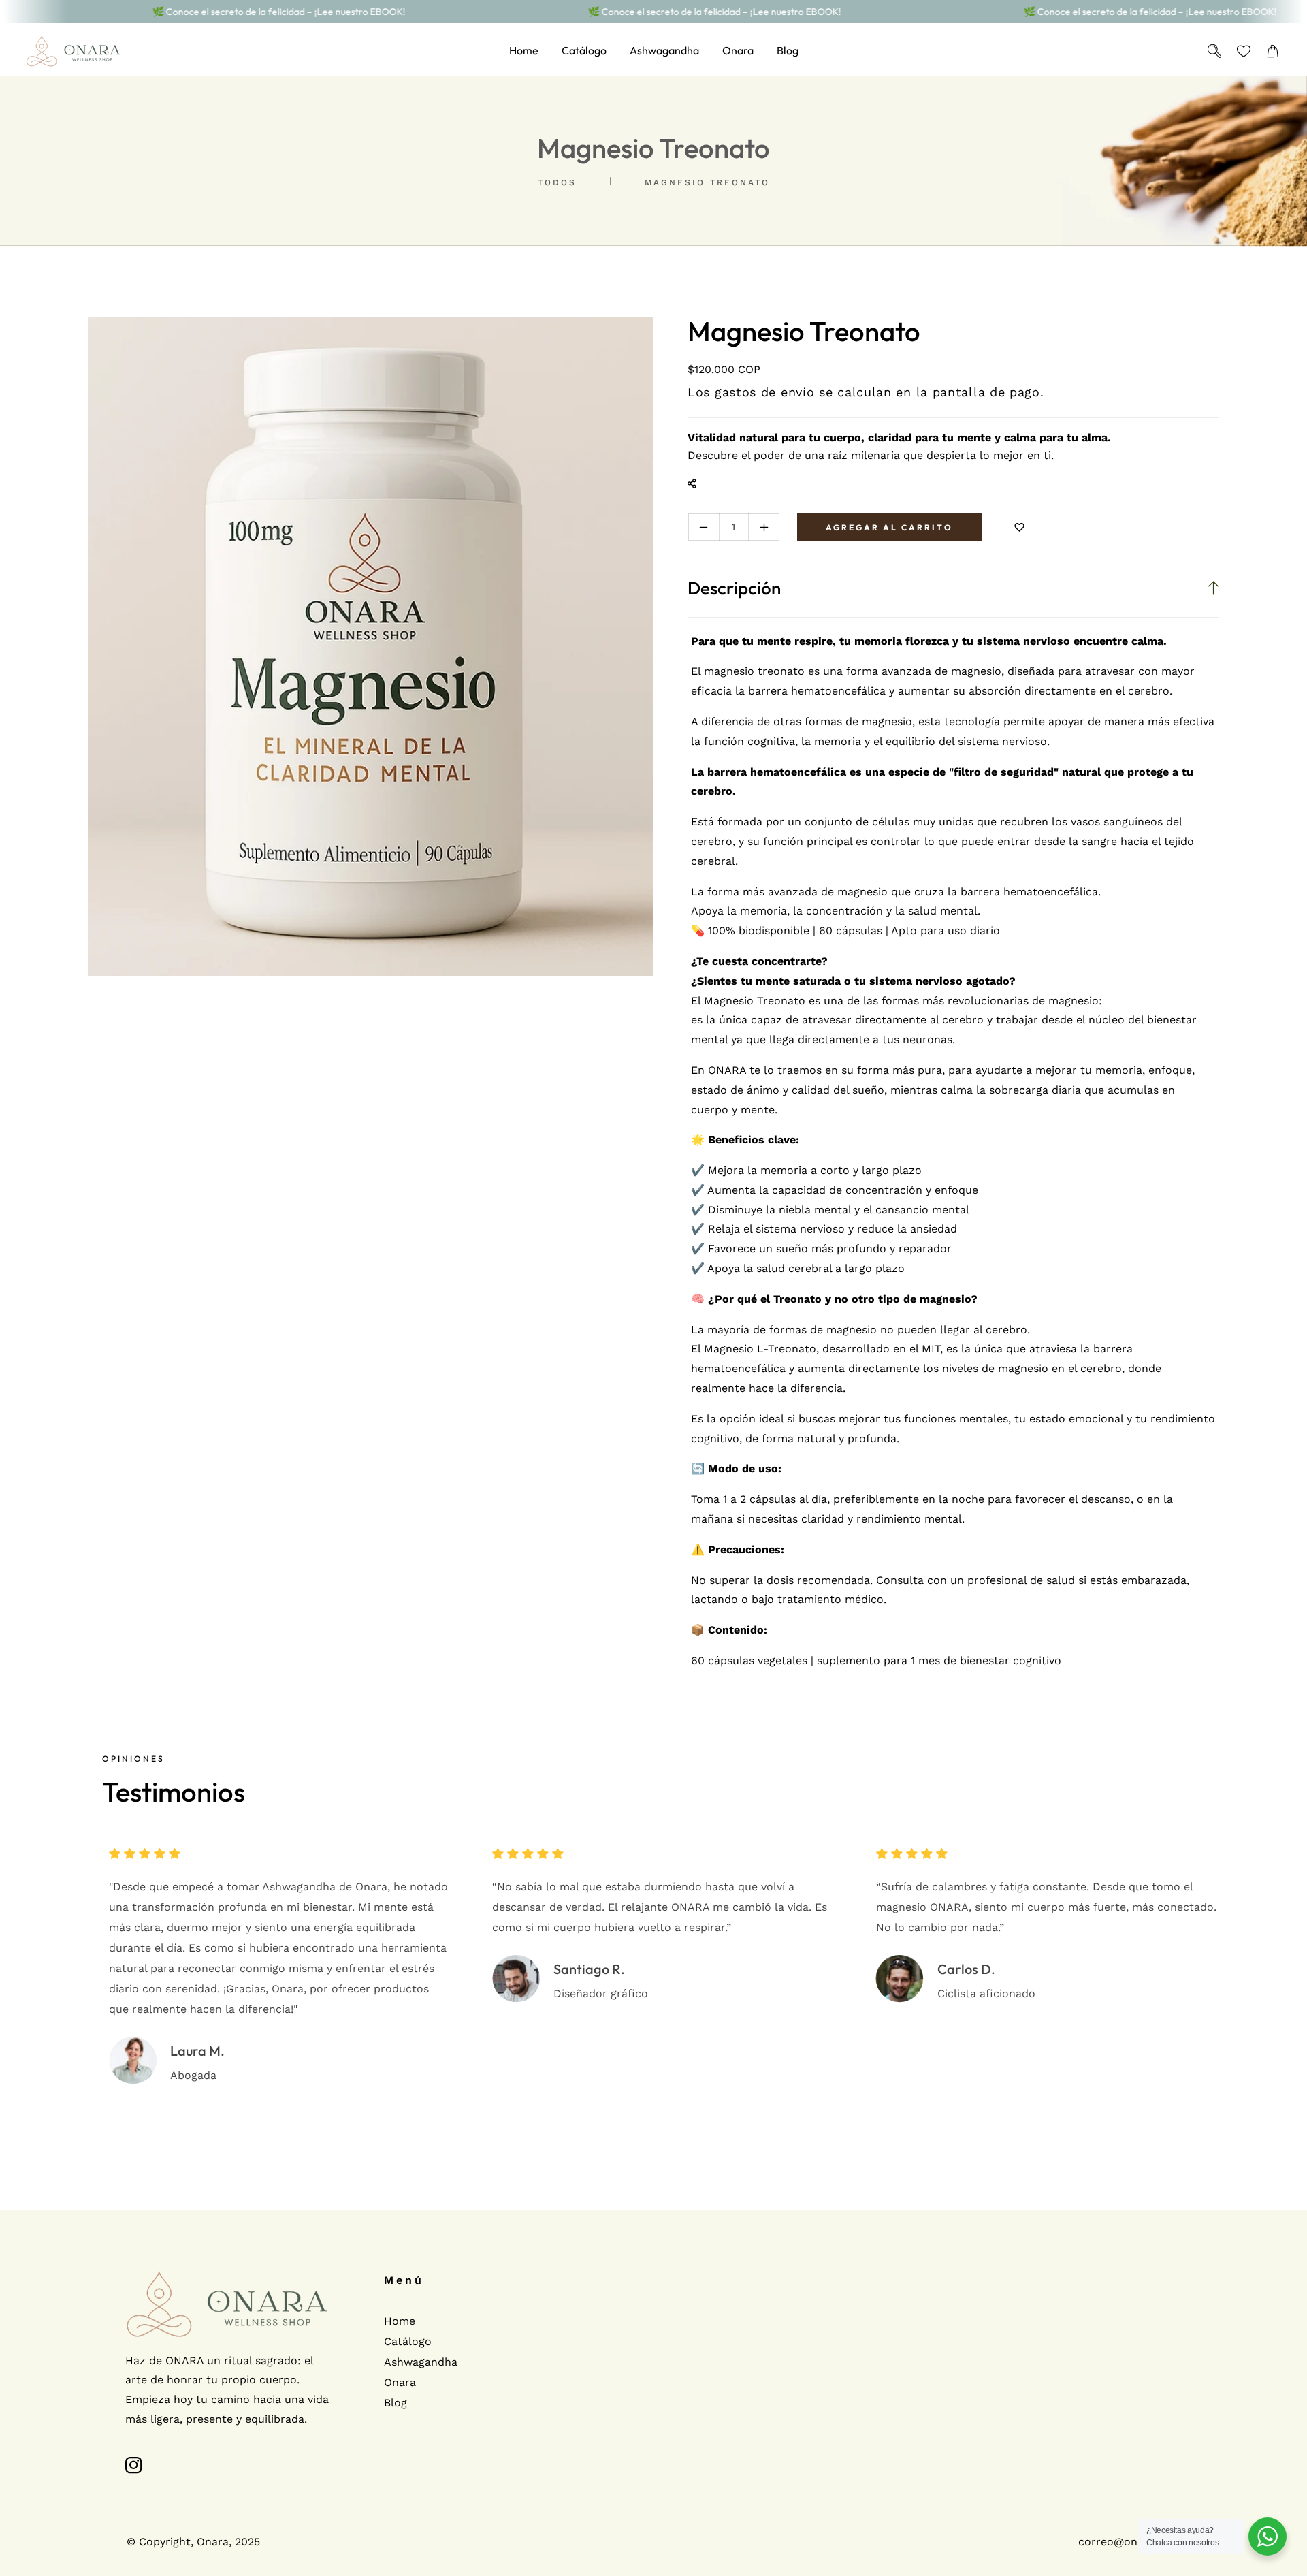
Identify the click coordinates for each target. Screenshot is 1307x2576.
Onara (400, 2382)
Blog (396, 2403)
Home (400, 2321)
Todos (557, 182)
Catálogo (408, 2341)
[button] (1273, 51)
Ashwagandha (421, 2362)
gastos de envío (765, 392)
